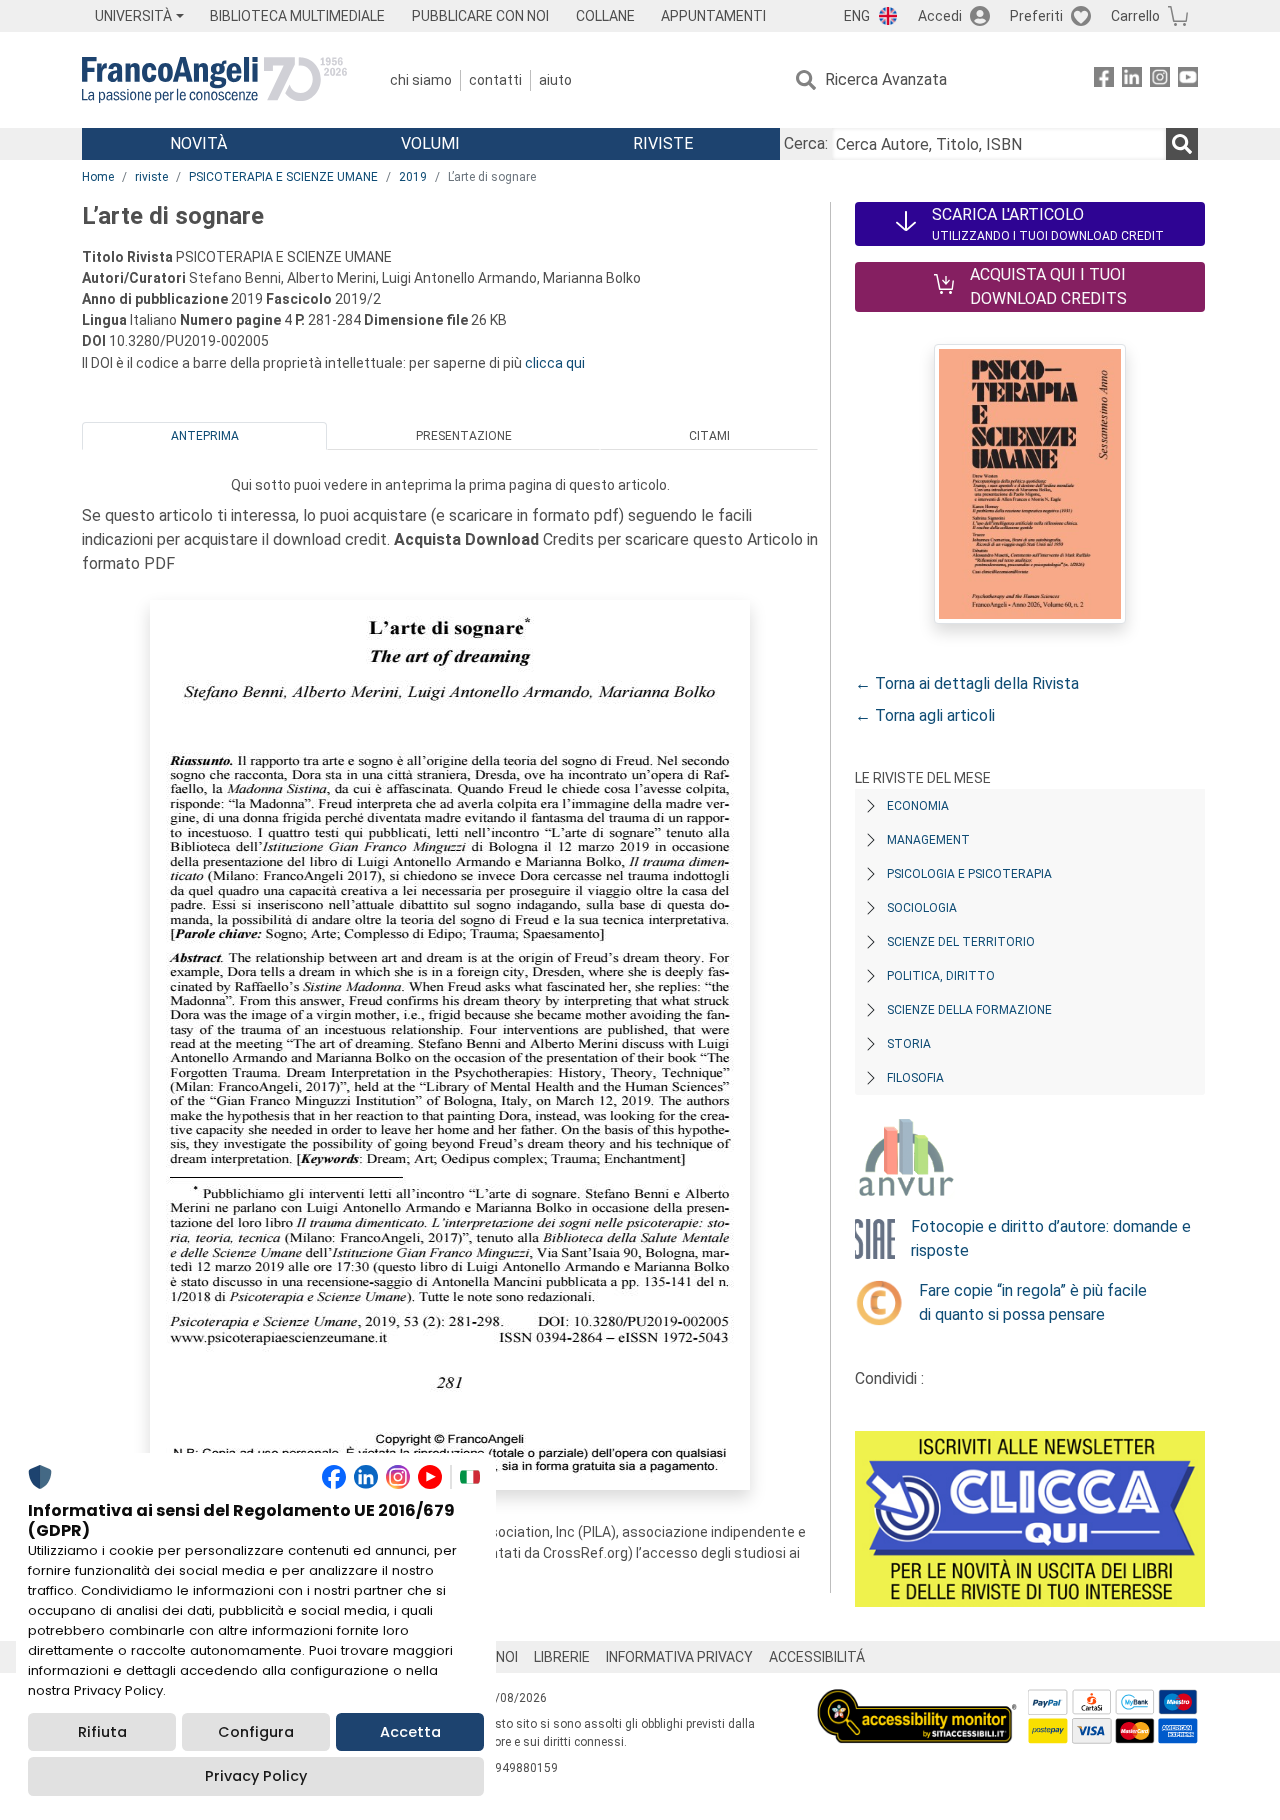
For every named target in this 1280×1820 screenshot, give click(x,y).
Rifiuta (102, 1732)
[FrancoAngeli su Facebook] (1104, 80)
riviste (151, 177)
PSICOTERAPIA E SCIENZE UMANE (283, 177)
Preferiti (1036, 16)
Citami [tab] (709, 436)
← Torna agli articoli (925, 715)
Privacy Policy (256, 1776)
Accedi (940, 16)
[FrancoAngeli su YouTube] (1188, 80)
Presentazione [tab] (464, 436)
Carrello (1135, 16)
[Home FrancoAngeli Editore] (214, 80)
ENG (857, 16)
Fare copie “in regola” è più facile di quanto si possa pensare (1033, 1302)
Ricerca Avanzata (886, 79)
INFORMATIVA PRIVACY (679, 1657)
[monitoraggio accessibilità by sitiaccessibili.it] (917, 1700)
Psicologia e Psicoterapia (969, 874)
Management (928, 840)
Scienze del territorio (961, 942)
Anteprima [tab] (205, 436)
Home (98, 177)
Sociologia (922, 908)
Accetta (410, 1732)
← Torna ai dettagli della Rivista (967, 683)
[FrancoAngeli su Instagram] (1160, 80)
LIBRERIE (562, 1657)
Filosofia (915, 1078)
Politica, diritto (941, 976)
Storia (909, 1044)
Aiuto (555, 80)
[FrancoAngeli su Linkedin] (1132, 80)
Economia (918, 806)
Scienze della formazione (969, 1010)
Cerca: (806, 143)
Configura (256, 1732)
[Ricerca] (1182, 144)
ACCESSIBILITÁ (817, 1657)
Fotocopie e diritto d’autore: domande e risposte (1051, 1238)
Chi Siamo (421, 80)
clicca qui (555, 363)
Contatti (495, 80)
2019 (413, 177)
